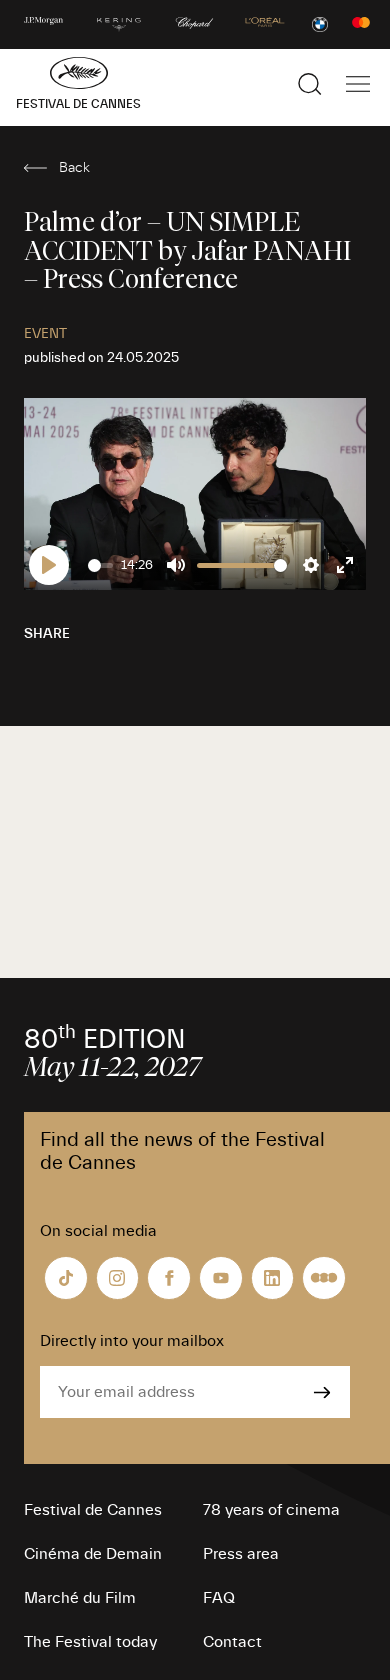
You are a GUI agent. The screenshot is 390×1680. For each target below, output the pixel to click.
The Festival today (90, 1642)
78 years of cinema (271, 1510)
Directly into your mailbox (132, 1341)
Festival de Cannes (93, 1510)
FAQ (219, 1598)
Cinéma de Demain (93, 1554)
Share (47, 634)
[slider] (101, 565)
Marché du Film (80, 1598)
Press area (241, 1554)
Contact (232, 1642)
